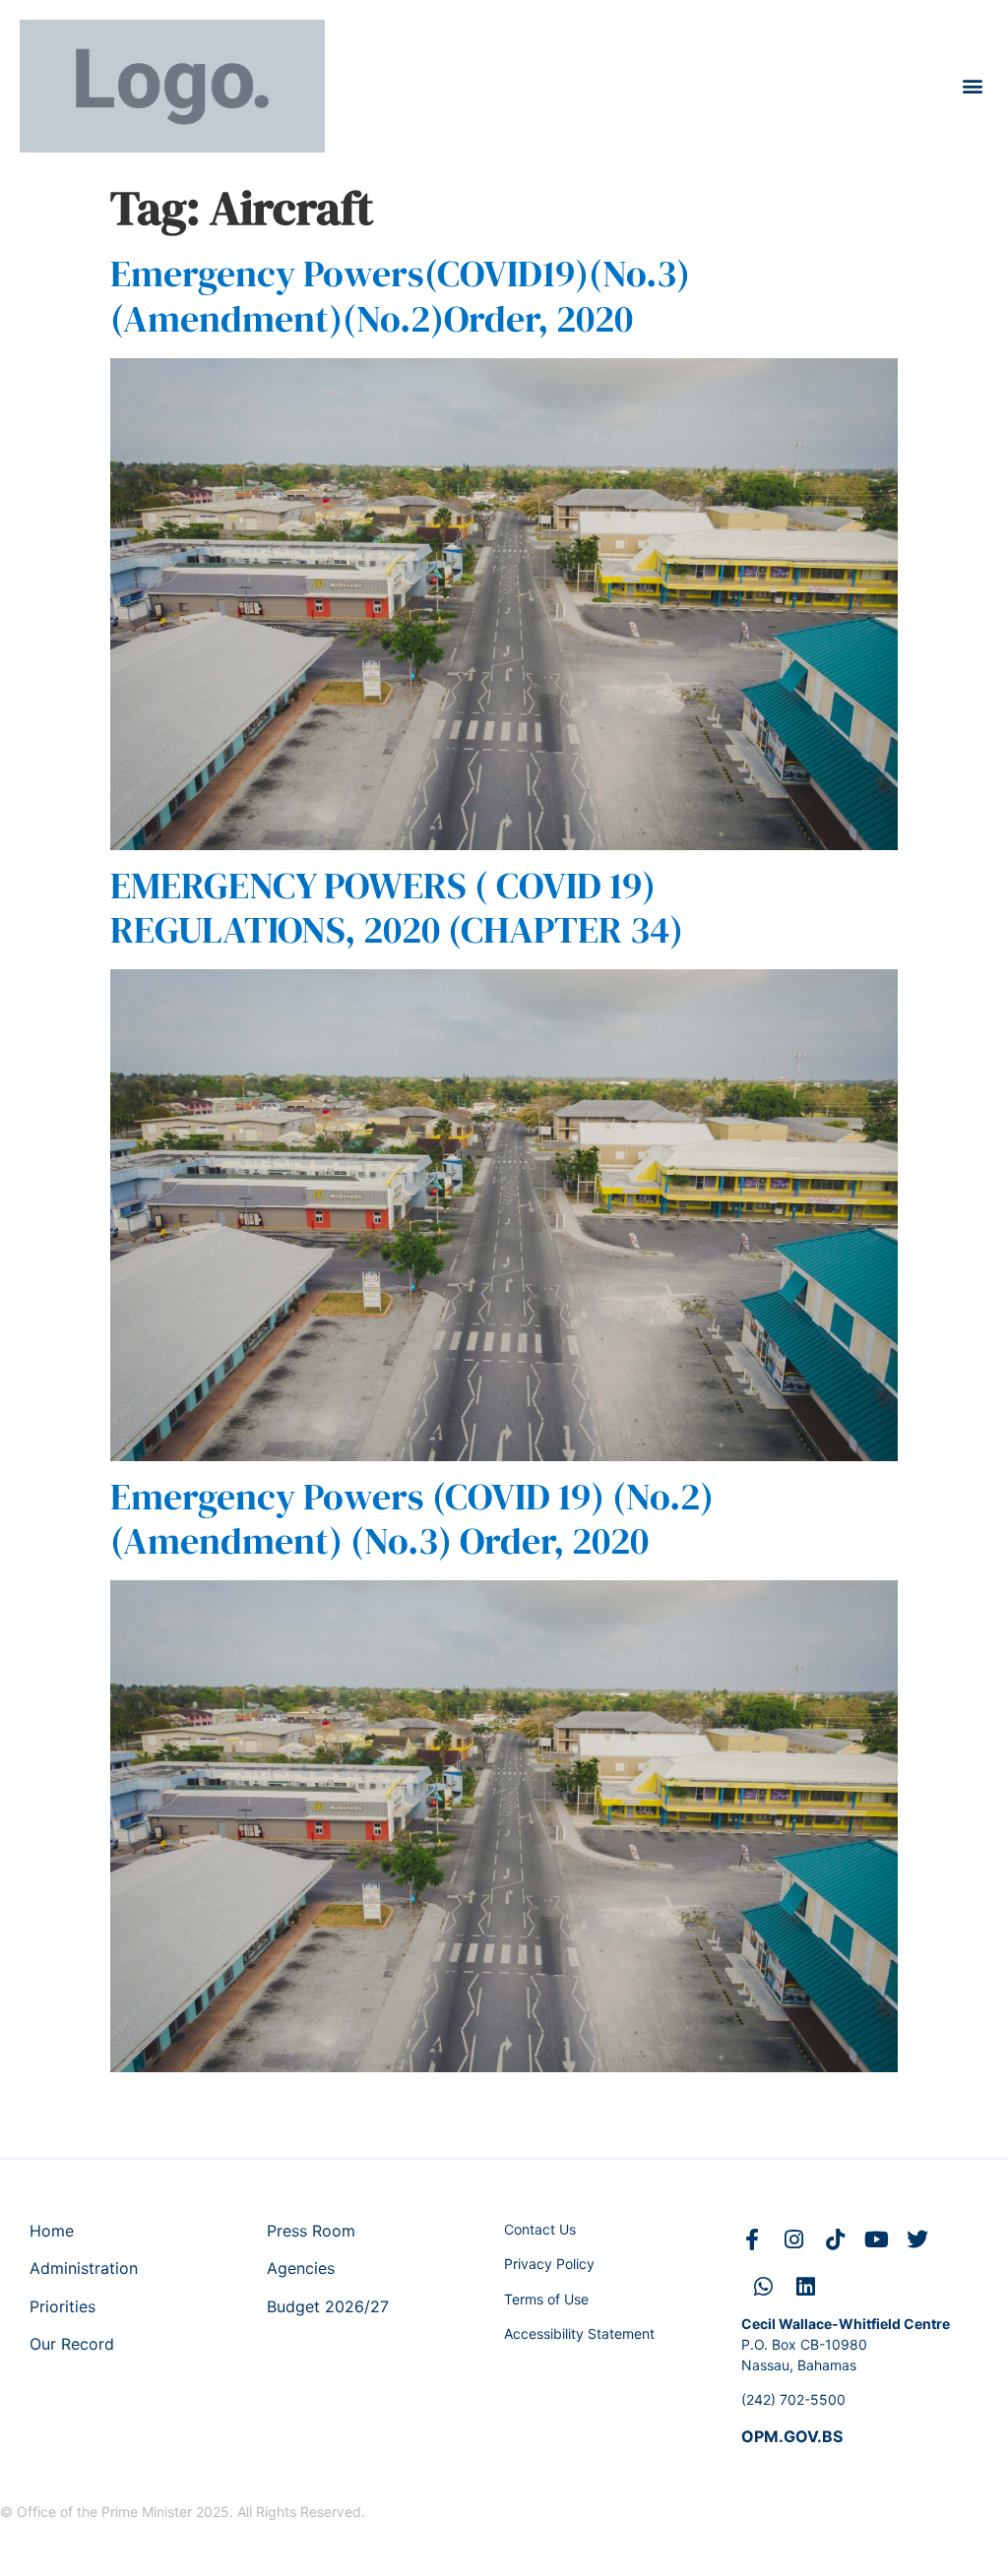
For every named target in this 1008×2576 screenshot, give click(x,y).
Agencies (301, 2268)
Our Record (72, 2344)
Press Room (311, 2231)
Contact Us (540, 2229)
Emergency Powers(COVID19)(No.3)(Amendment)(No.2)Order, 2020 (400, 296)
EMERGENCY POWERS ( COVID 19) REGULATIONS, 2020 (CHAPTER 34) (397, 908)
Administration (84, 2268)
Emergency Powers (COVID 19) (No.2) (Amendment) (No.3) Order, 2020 (412, 1519)
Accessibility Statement (579, 2333)
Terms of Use (546, 2299)
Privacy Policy (549, 2264)
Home (52, 2231)
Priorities (63, 2306)
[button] (972, 86)
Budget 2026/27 (328, 2306)
